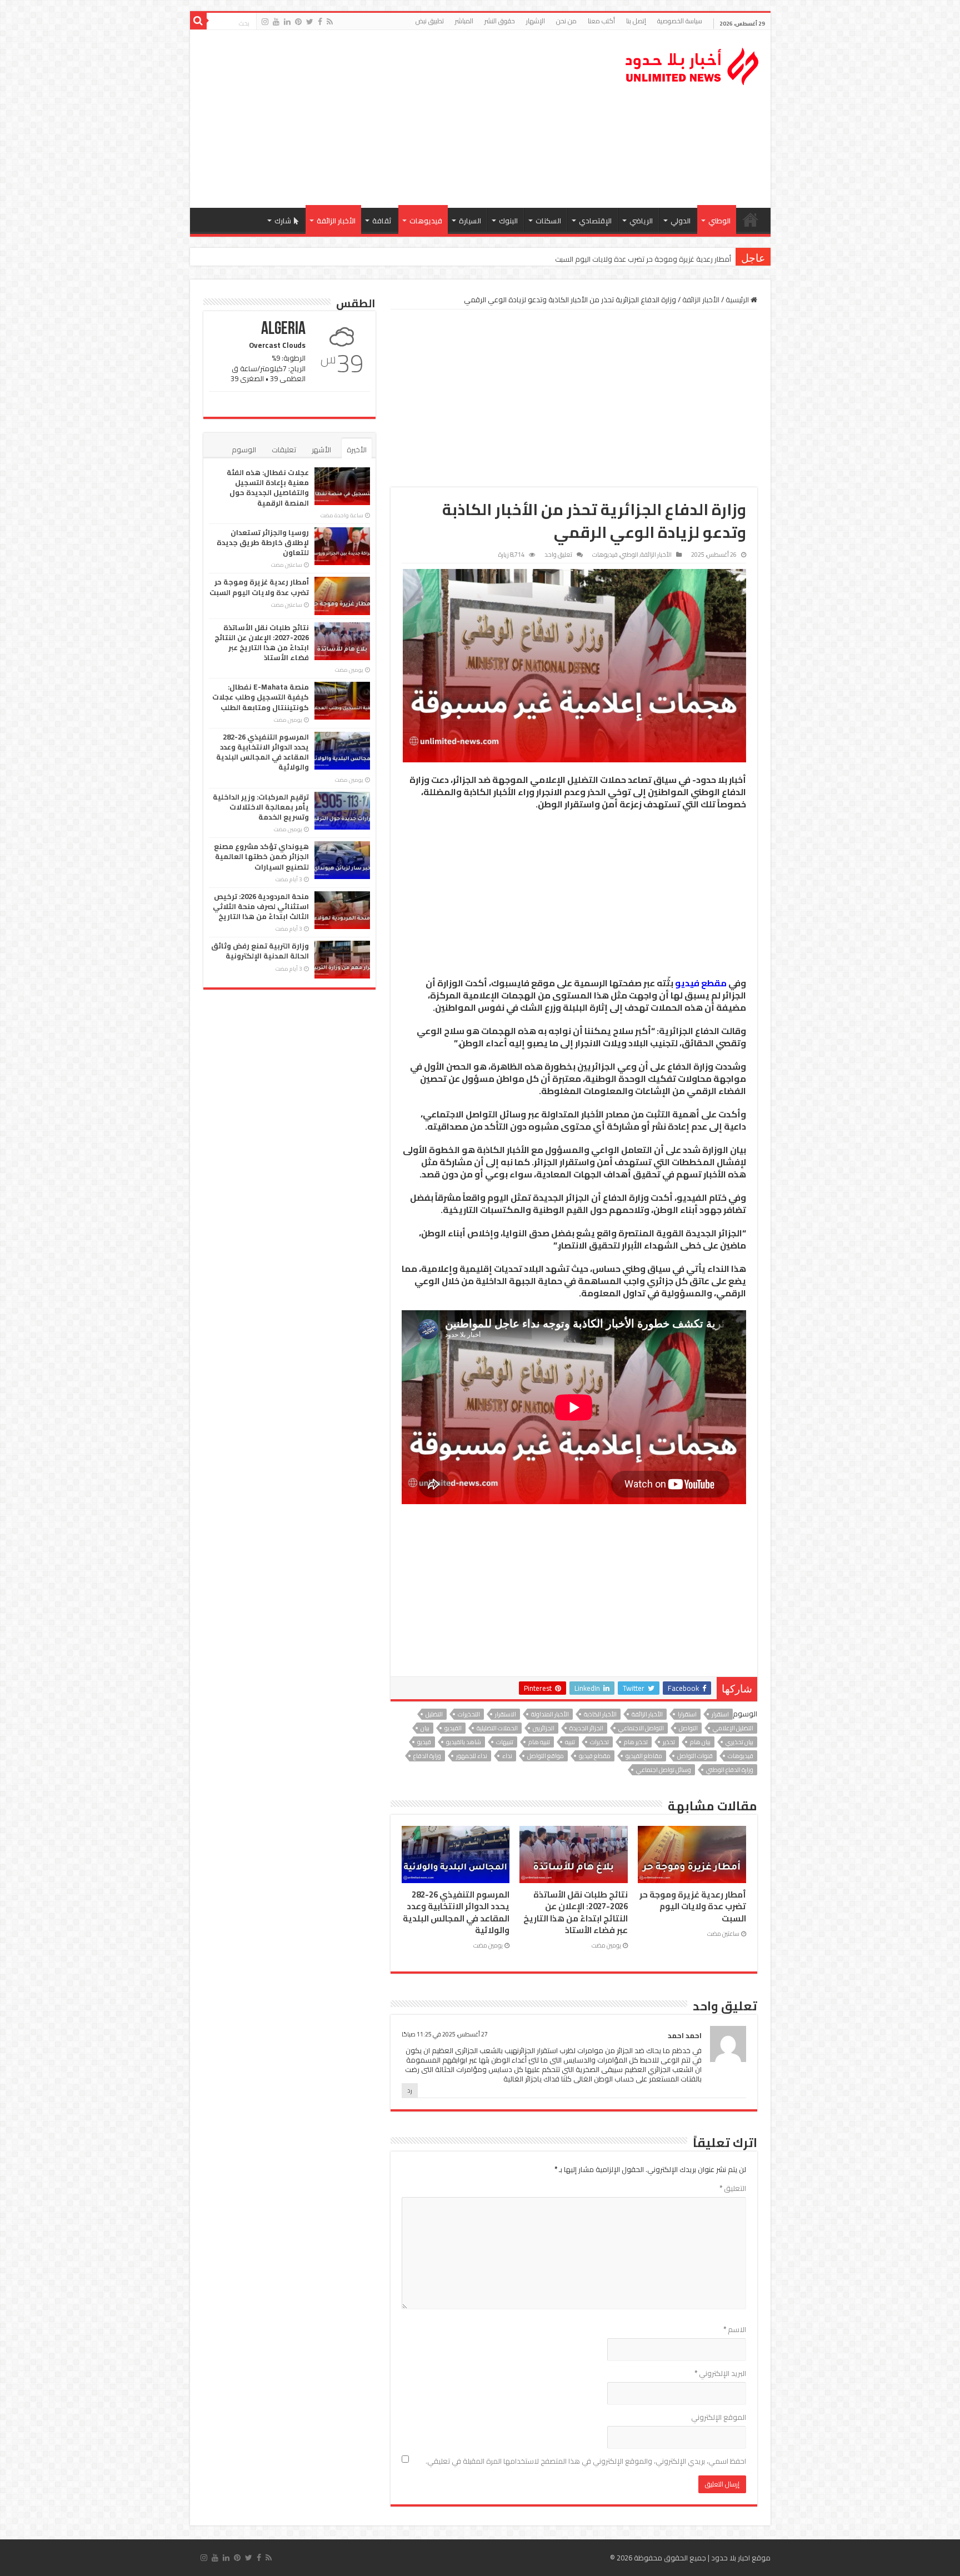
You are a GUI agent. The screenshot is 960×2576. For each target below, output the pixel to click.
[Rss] (330, 22)
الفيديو (453, 1728)
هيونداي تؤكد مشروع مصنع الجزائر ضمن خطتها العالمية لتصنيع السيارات (261, 856)
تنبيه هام (539, 1742)
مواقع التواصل (546, 1756)
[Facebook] (320, 22)
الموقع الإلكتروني (719, 2417)
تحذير (669, 1742)
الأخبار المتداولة (550, 1714)
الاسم (735, 2329)
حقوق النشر (500, 21)
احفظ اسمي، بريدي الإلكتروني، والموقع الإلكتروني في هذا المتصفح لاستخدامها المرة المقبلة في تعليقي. (586, 2461)
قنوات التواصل (695, 1756)
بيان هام (700, 1742)
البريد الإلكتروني (720, 2373)
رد (410, 2090)
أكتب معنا (601, 21)
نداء (507, 1756)
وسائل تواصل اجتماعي (664, 1770)
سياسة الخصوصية (680, 21)
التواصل (688, 1728)
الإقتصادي (595, 221)
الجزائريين (544, 1728)
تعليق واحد (558, 555)
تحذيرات (599, 1742)
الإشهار (536, 21)
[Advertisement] (401, 119)
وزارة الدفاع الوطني (730, 1770)
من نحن (566, 21)
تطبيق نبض (430, 21)
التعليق (733, 2188)
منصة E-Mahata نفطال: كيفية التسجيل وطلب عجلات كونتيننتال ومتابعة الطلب (261, 697)
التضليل (434, 1714)
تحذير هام (636, 1742)
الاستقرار (506, 1714)
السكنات (548, 221)
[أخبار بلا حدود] (693, 63)
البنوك (508, 221)
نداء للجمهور (472, 1756)
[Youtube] (276, 22)
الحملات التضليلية (497, 1728)
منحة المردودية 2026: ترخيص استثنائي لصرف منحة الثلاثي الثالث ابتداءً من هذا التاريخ (261, 906)
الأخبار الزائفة (336, 221)
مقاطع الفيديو (644, 1756)
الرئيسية (751, 219)
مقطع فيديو (701, 983)
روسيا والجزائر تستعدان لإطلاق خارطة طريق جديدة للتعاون (263, 542)
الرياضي (641, 221)
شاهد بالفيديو (464, 1742)
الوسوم (244, 450)
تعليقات (284, 450)
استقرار (720, 1714)
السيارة (470, 221)
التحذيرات (469, 1714)
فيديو (424, 1742)
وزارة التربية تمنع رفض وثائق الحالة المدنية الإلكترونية (260, 951)
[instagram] (265, 22)
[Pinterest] (298, 22)
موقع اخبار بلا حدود (741, 2558)
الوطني (719, 221)
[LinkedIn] (287, 22)
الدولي (681, 221)
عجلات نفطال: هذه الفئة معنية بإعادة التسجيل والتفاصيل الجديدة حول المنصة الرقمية (268, 488)
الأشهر (321, 450)
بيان (425, 1728)
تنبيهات (505, 1742)
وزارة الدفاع (427, 1756)
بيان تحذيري (739, 1742)
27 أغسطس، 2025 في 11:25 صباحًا (445, 2034)
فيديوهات (426, 221)
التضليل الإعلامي (733, 1728)
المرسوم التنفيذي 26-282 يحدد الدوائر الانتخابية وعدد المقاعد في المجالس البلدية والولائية (456, 1912)
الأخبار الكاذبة (600, 1714)
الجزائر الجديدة (586, 1728)
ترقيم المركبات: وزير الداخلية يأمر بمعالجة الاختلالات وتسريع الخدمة (261, 807)
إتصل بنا (636, 21)
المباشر (464, 21)
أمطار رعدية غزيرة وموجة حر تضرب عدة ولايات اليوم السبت (693, 1906)
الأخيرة (357, 450)
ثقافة (382, 221)
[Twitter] (310, 22)
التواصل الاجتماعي (641, 1728)
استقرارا (687, 1714)
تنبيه (570, 1742)
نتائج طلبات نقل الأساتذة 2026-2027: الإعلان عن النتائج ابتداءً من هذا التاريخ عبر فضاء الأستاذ (594, 259)
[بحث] (198, 21)
